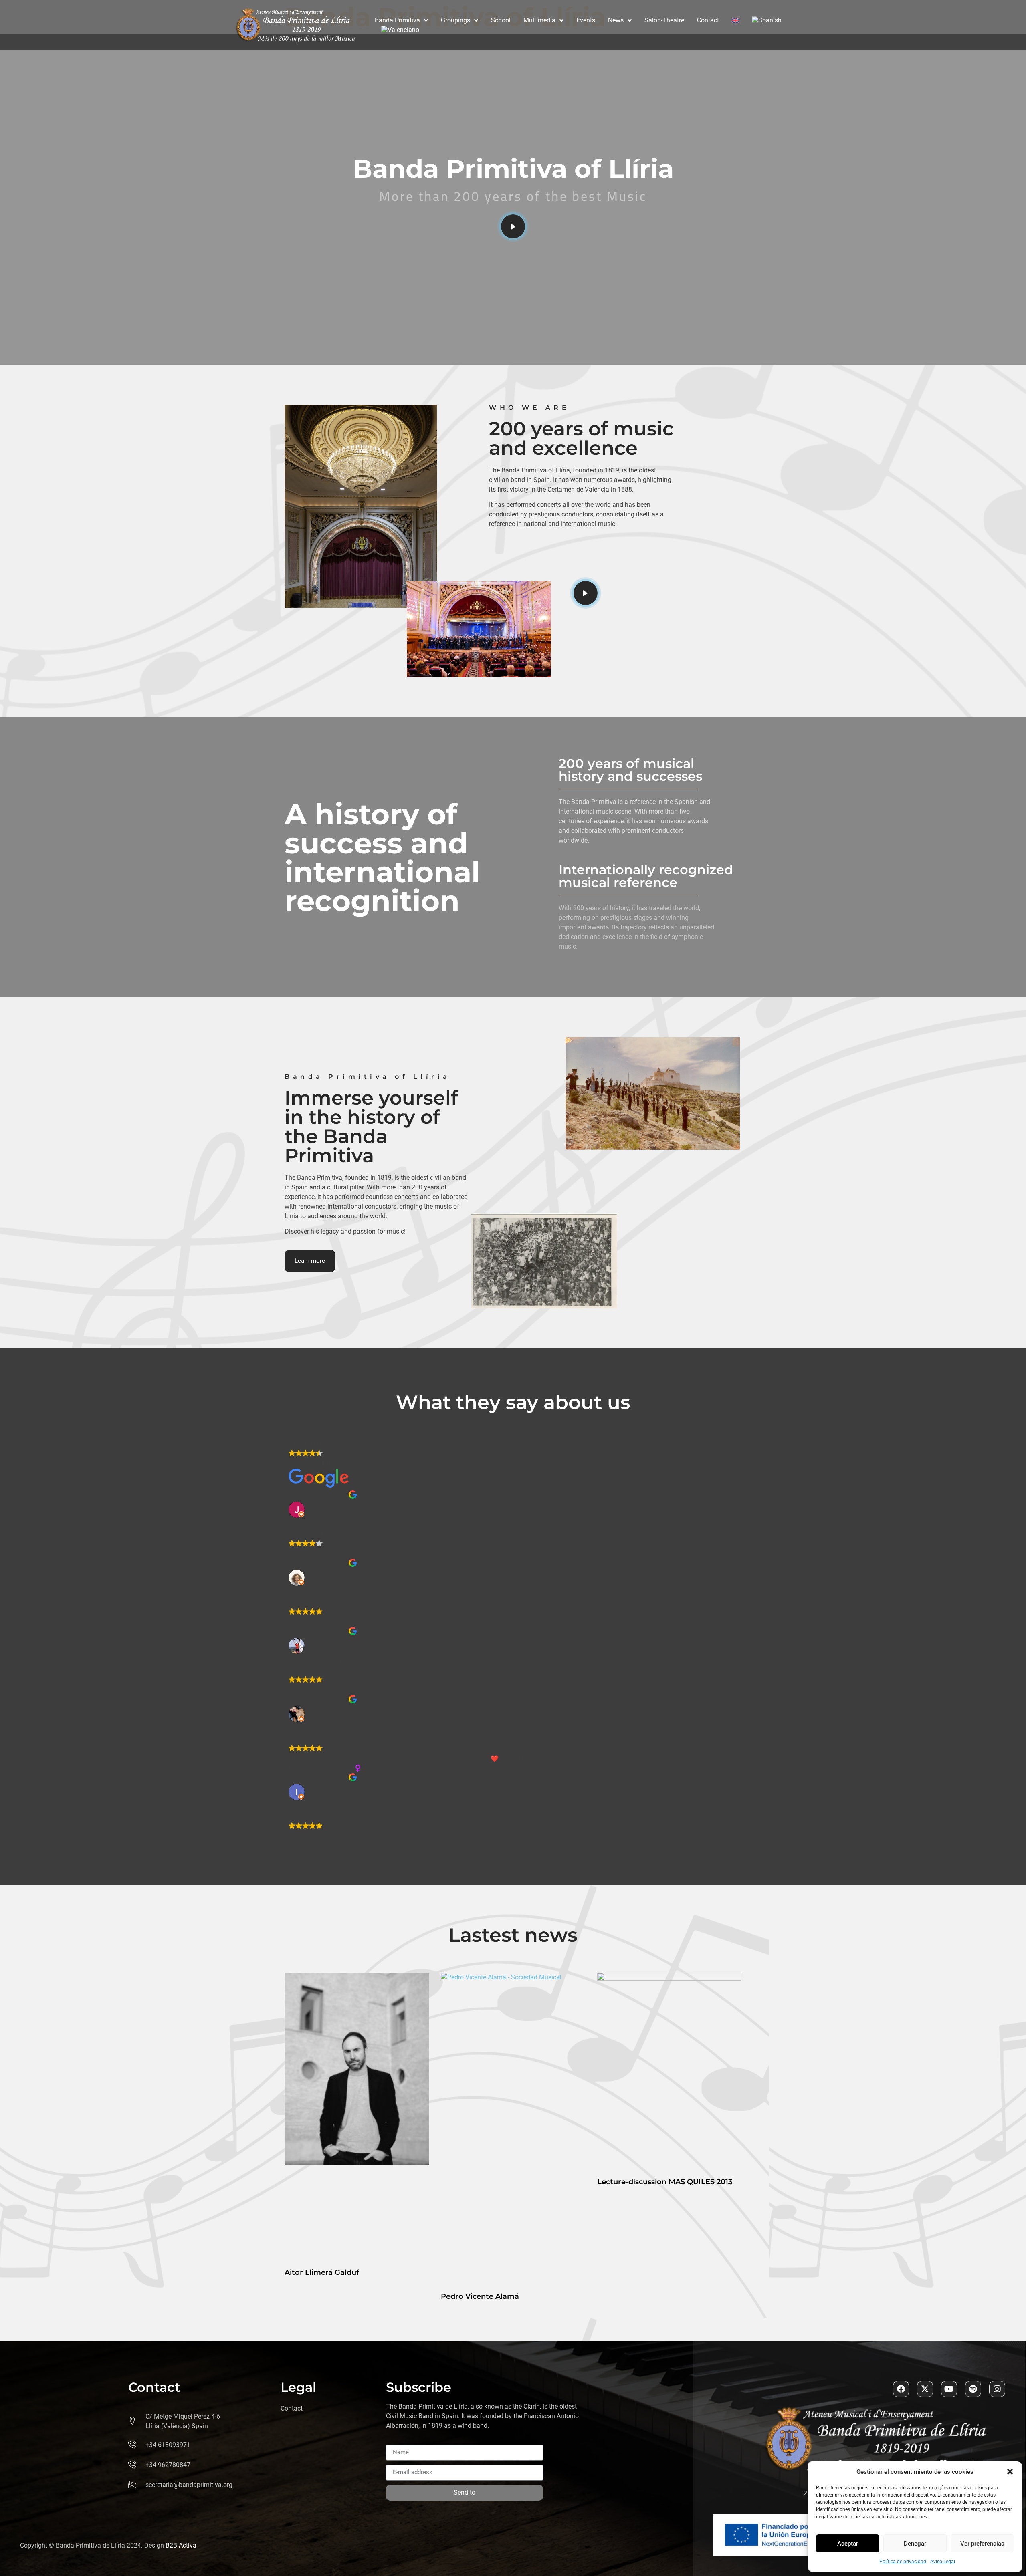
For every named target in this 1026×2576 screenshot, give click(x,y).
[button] (1010, 2472)
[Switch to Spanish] (767, 20)
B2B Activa (181, 2545)
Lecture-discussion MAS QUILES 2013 (665, 2182)
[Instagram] (997, 2389)
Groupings (455, 20)
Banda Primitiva (397, 20)
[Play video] (513, 226)
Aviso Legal (943, 2562)
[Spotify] (973, 2389)
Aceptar (848, 2544)
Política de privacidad (903, 2562)
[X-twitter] (925, 2389)
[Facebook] (901, 2389)
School (501, 20)
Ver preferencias (982, 2544)
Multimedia (539, 20)
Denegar (915, 2544)
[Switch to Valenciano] (400, 30)
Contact (708, 20)
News (616, 20)
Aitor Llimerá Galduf (322, 2272)
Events (586, 20)
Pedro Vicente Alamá (480, 2296)
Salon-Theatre (664, 20)
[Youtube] (949, 2389)
